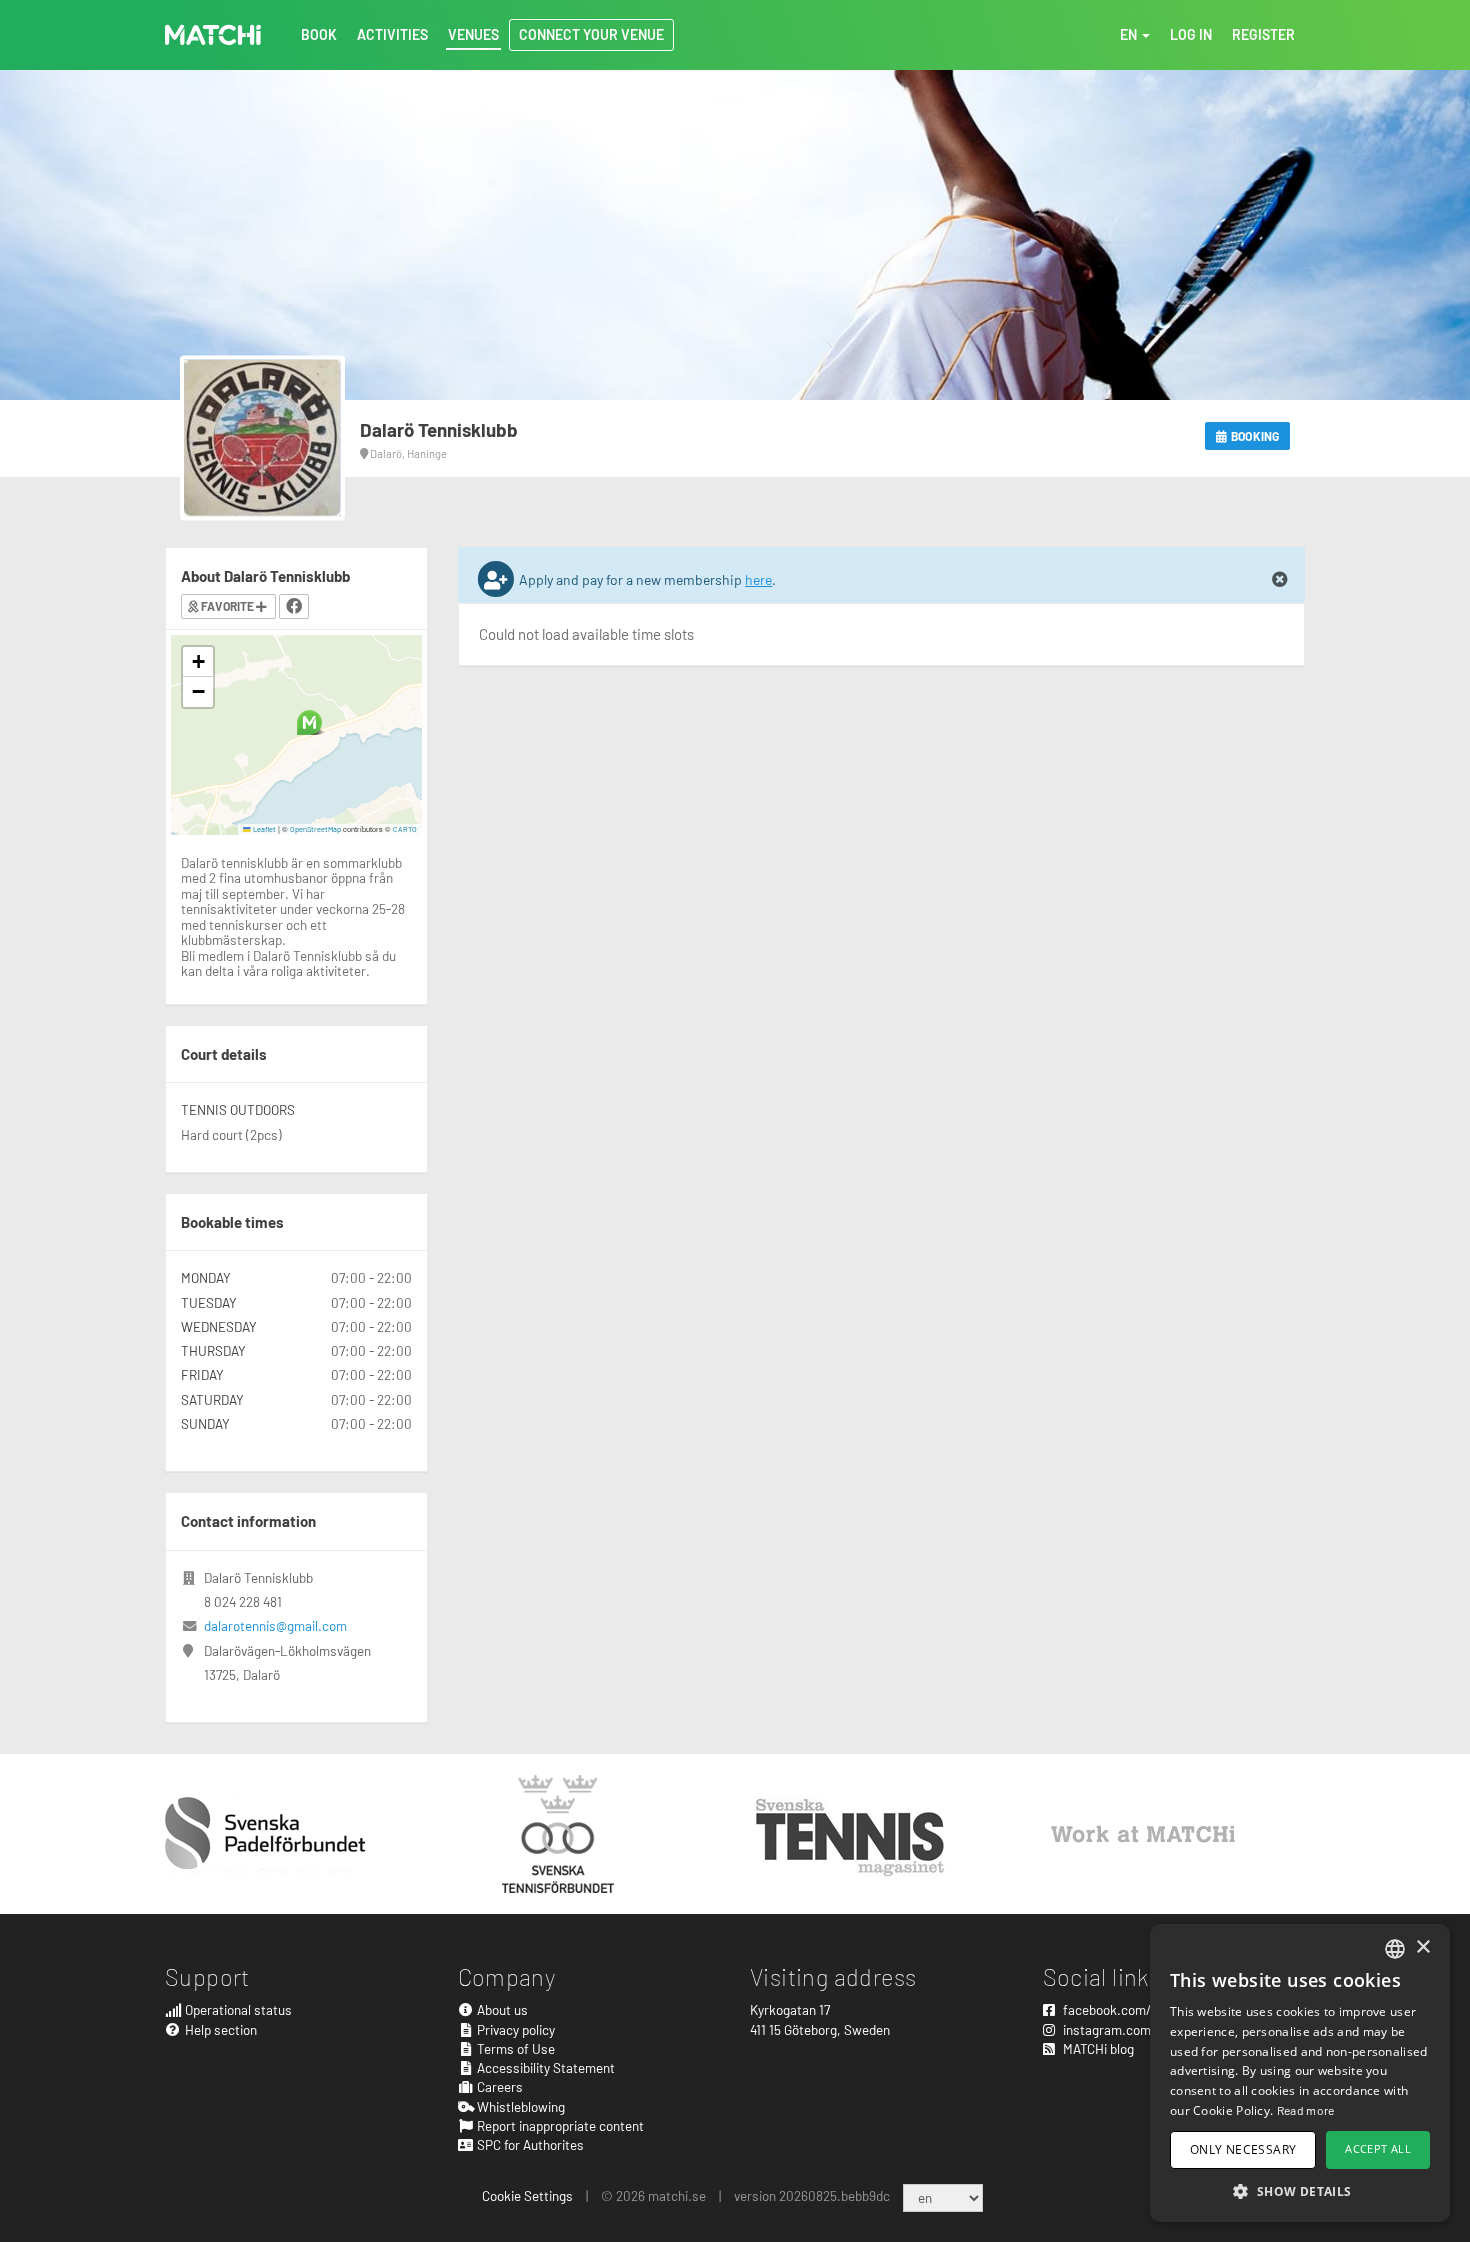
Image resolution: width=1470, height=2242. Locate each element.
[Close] (1280, 580)
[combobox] (1395, 1949)
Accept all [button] (1378, 2148)
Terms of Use (514, 2048)
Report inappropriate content (559, 2125)
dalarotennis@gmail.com (275, 1625)
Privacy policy (514, 2029)
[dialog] (1300, 2073)
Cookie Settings (527, 2195)
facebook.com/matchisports (1144, 2009)
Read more (1306, 2110)
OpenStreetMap (315, 829)
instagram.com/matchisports (1147, 2029)
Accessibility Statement (544, 2067)
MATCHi (213, 35)
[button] (309, 722)
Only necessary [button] (1243, 2149)
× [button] (1422, 1947)
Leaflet (263, 829)
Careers (498, 2086)
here (758, 579)
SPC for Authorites (529, 2144)
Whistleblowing (519, 2106)
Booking (1254, 436)
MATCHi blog (1097, 2048)
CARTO (405, 829)
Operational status (237, 2009)
